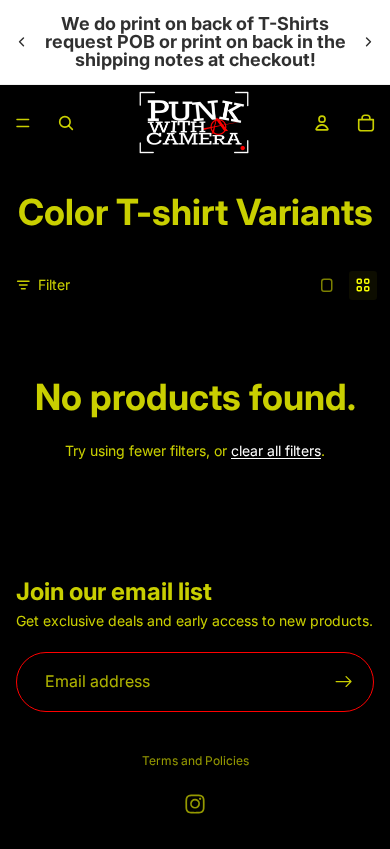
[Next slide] (368, 42)
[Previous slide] (22, 42)
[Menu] (23, 123)
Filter (54, 284)
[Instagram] (195, 804)
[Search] (66, 123)
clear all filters (276, 450)
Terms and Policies (195, 760)
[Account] (322, 123)
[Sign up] (344, 682)
